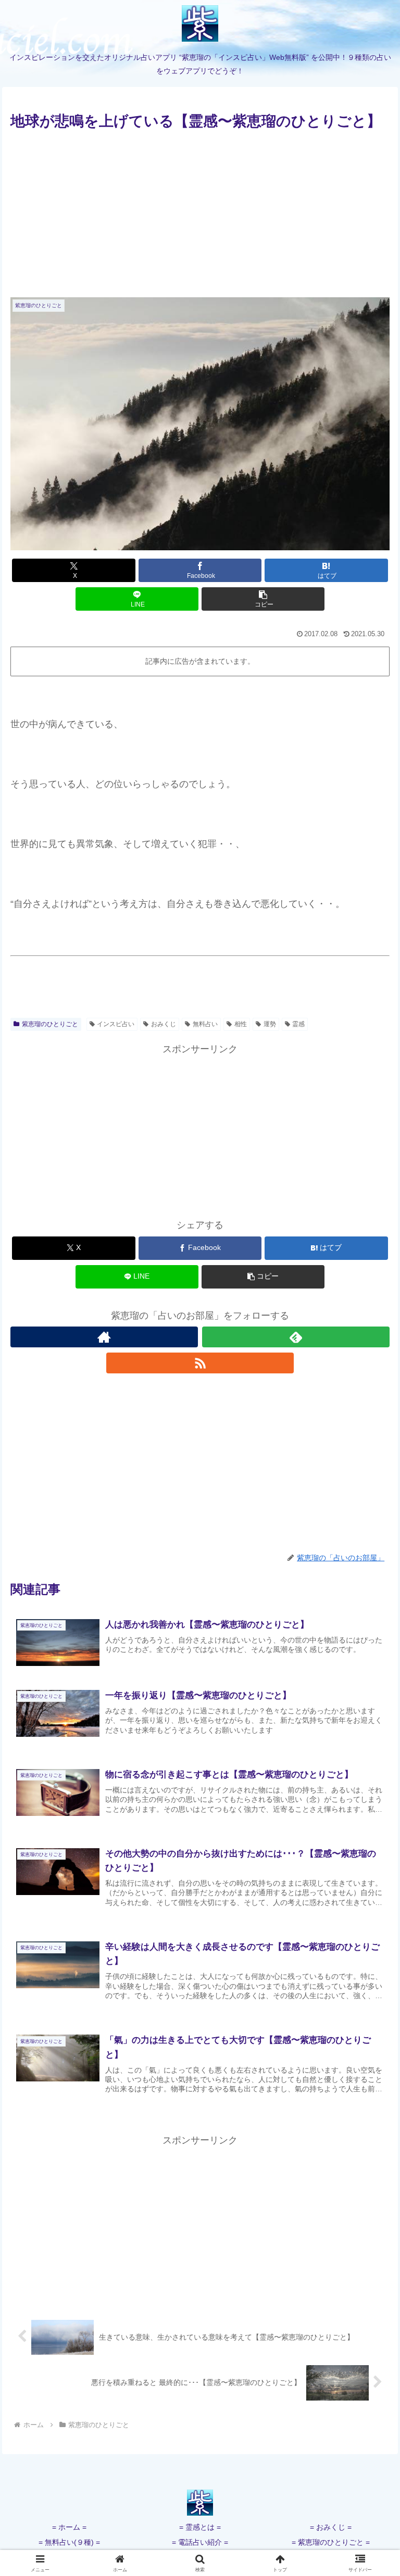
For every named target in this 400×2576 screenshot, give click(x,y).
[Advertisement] (200, 211)
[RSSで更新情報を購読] (200, 1363)
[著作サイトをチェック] (104, 1337)
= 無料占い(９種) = (69, 2542)
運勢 (270, 1024)
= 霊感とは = (200, 2527)
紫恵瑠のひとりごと (50, 1024)
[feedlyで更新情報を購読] (296, 1337)
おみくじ (164, 1024)
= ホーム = (69, 2527)
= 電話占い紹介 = (200, 2542)
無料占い (205, 1024)
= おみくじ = (331, 2527)
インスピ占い (116, 1024)
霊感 (298, 1024)
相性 (241, 1024)
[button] (263, 599)
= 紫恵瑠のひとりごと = (331, 2542)
